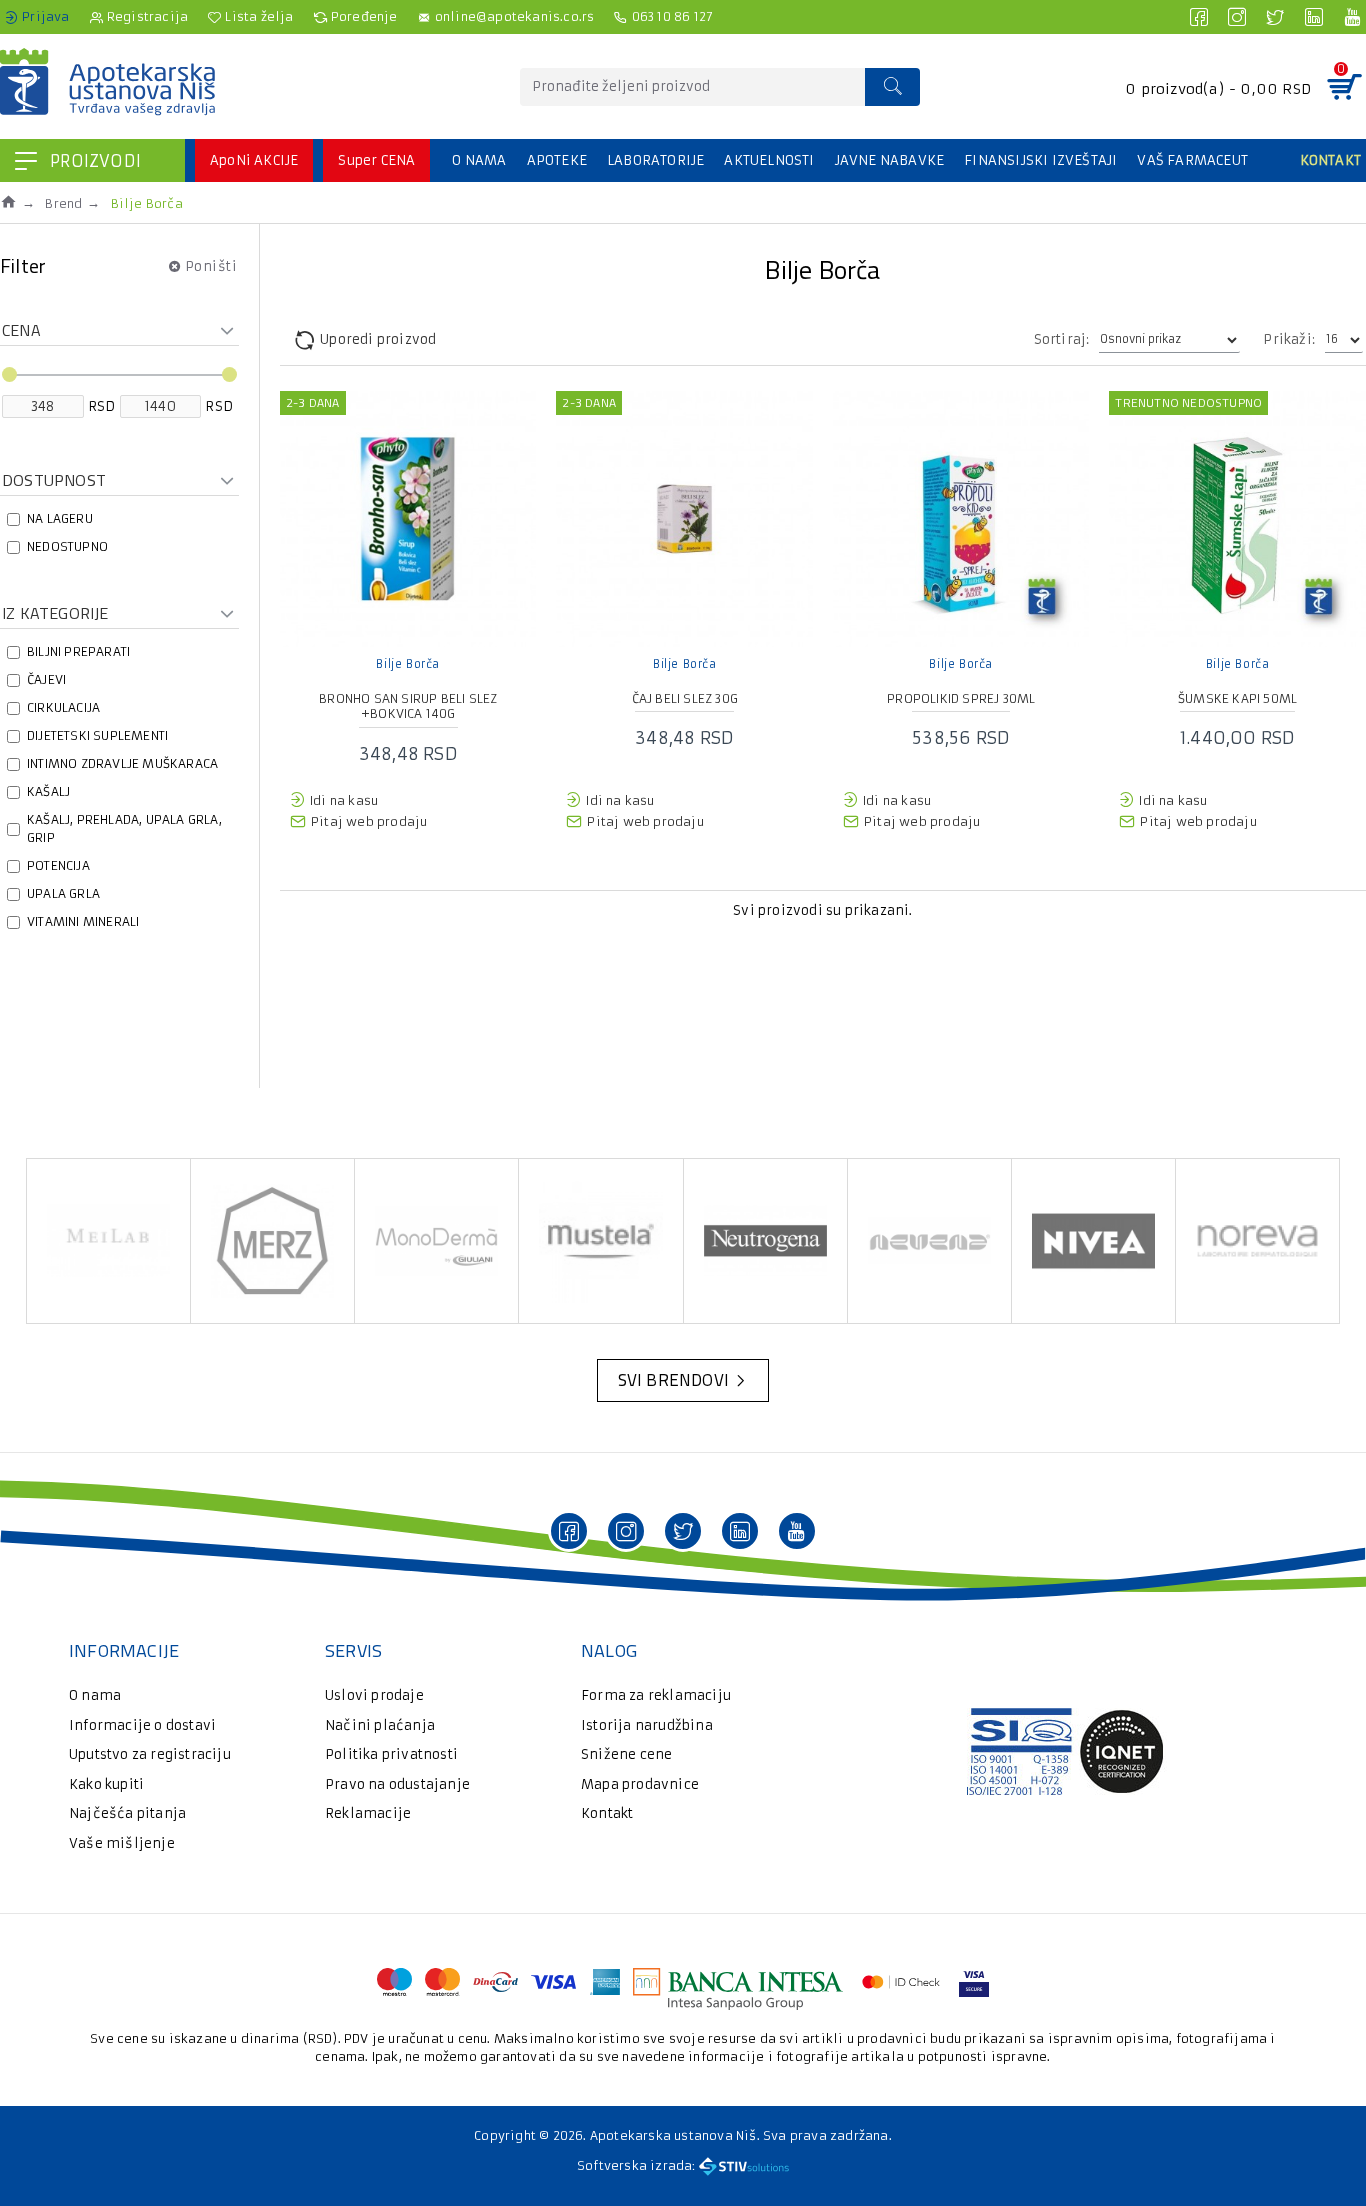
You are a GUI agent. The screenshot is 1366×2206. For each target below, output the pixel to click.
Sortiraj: (1062, 339)
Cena (21, 330)
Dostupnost (54, 480)
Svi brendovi (673, 1380)
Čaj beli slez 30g (685, 698)
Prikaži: (1289, 339)
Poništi (211, 265)
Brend (63, 203)
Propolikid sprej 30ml (961, 698)
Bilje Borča (408, 664)
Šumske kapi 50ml (1237, 698)
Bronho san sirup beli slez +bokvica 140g (408, 706)
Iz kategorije (55, 613)
